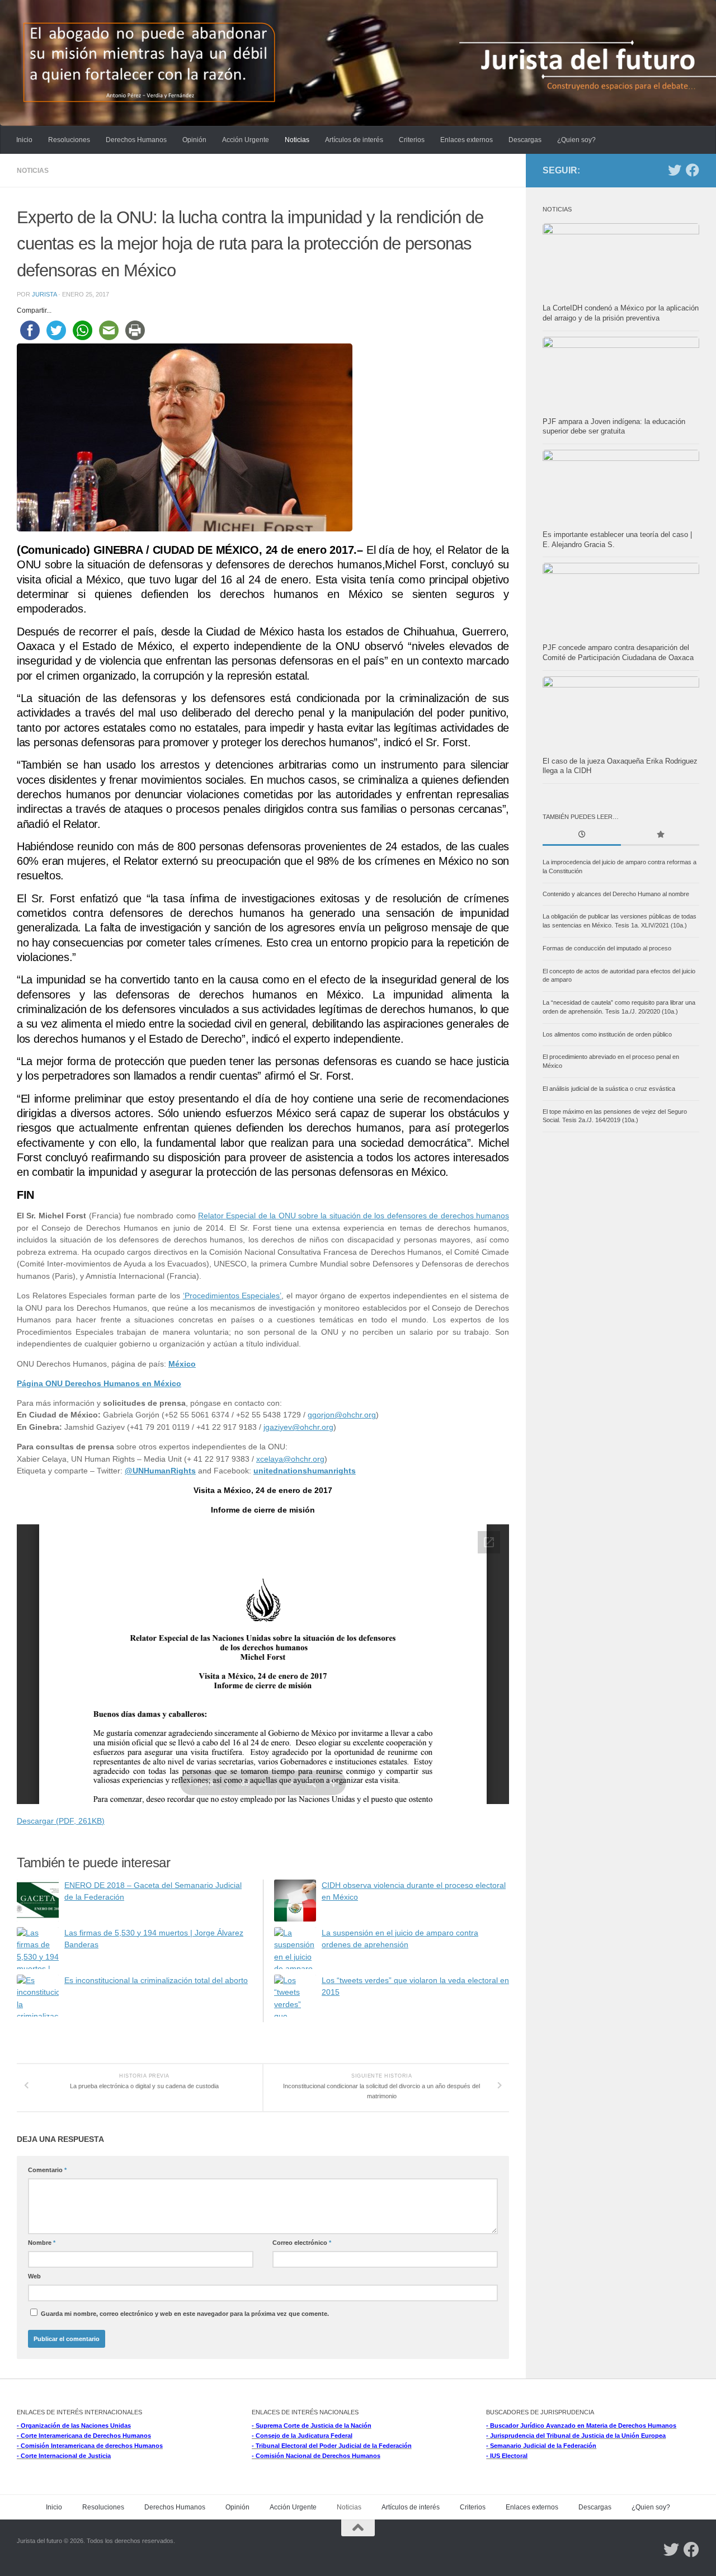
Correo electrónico (302, 2243)
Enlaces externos (467, 140)
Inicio (24, 140)
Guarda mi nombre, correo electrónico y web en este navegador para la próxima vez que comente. (185, 2314)
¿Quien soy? (576, 140)
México (182, 1364)
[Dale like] (693, 170)
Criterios (412, 140)
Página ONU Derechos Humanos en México (99, 1384)
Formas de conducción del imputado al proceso (607, 948)
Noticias (297, 140)
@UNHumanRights (160, 1471)
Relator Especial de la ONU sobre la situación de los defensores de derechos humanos (354, 1216)
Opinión (194, 140)
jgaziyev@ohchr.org (298, 1427)
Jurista (44, 294)
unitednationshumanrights (305, 1471)
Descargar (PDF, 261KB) (61, 1821)
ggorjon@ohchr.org (342, 1415)
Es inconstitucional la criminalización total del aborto (156, 1981)
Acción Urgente (246, 140)
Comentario (47, 2170)
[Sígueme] (675, 170)
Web (34, 2276)
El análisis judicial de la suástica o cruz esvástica (609, 1089)
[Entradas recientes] (582, 835)
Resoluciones (69, 140)
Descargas (525, 140)
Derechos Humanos (136, 140)
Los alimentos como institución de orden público (607, 1034)
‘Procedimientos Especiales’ (232, 1296)
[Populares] (660, 835)
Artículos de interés (354, 140)
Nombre (42, 2243)
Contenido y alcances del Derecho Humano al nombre (616, 894)
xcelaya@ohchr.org (290, 1459)
